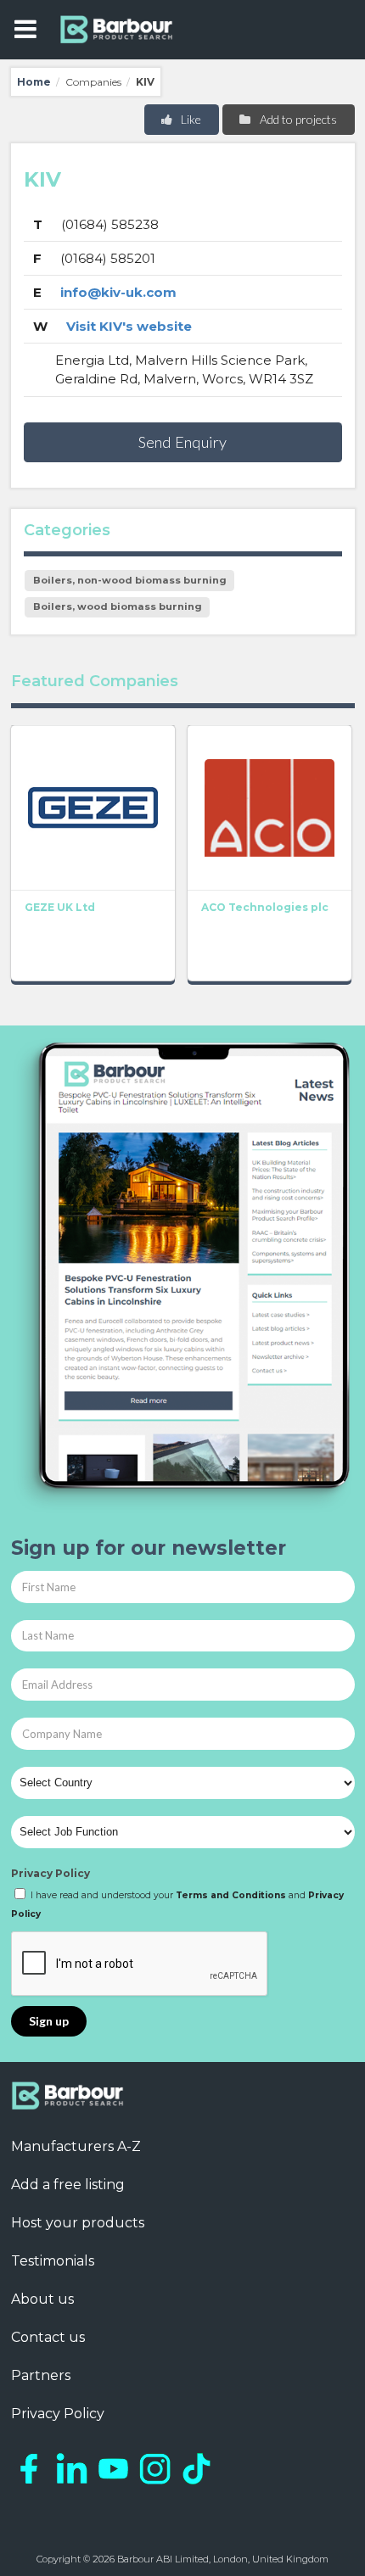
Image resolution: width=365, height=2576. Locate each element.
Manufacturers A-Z (76, 2146)
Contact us (48, 2337)
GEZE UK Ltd (60, 907)
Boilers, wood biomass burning (118, 606)
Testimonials (53, 2261)
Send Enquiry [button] (182, 442)
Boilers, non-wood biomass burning (130, 580)
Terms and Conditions (231, 1895)
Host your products (78, 2223)
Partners (41, 2375)
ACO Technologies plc (265, 907)
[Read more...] (93, 807)
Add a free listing (68, 2185)
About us (42, 2299)
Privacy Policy (51, 1873)
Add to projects (297, 119)
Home (34, 82)
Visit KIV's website (129, 326)
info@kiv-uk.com (118, 292)
